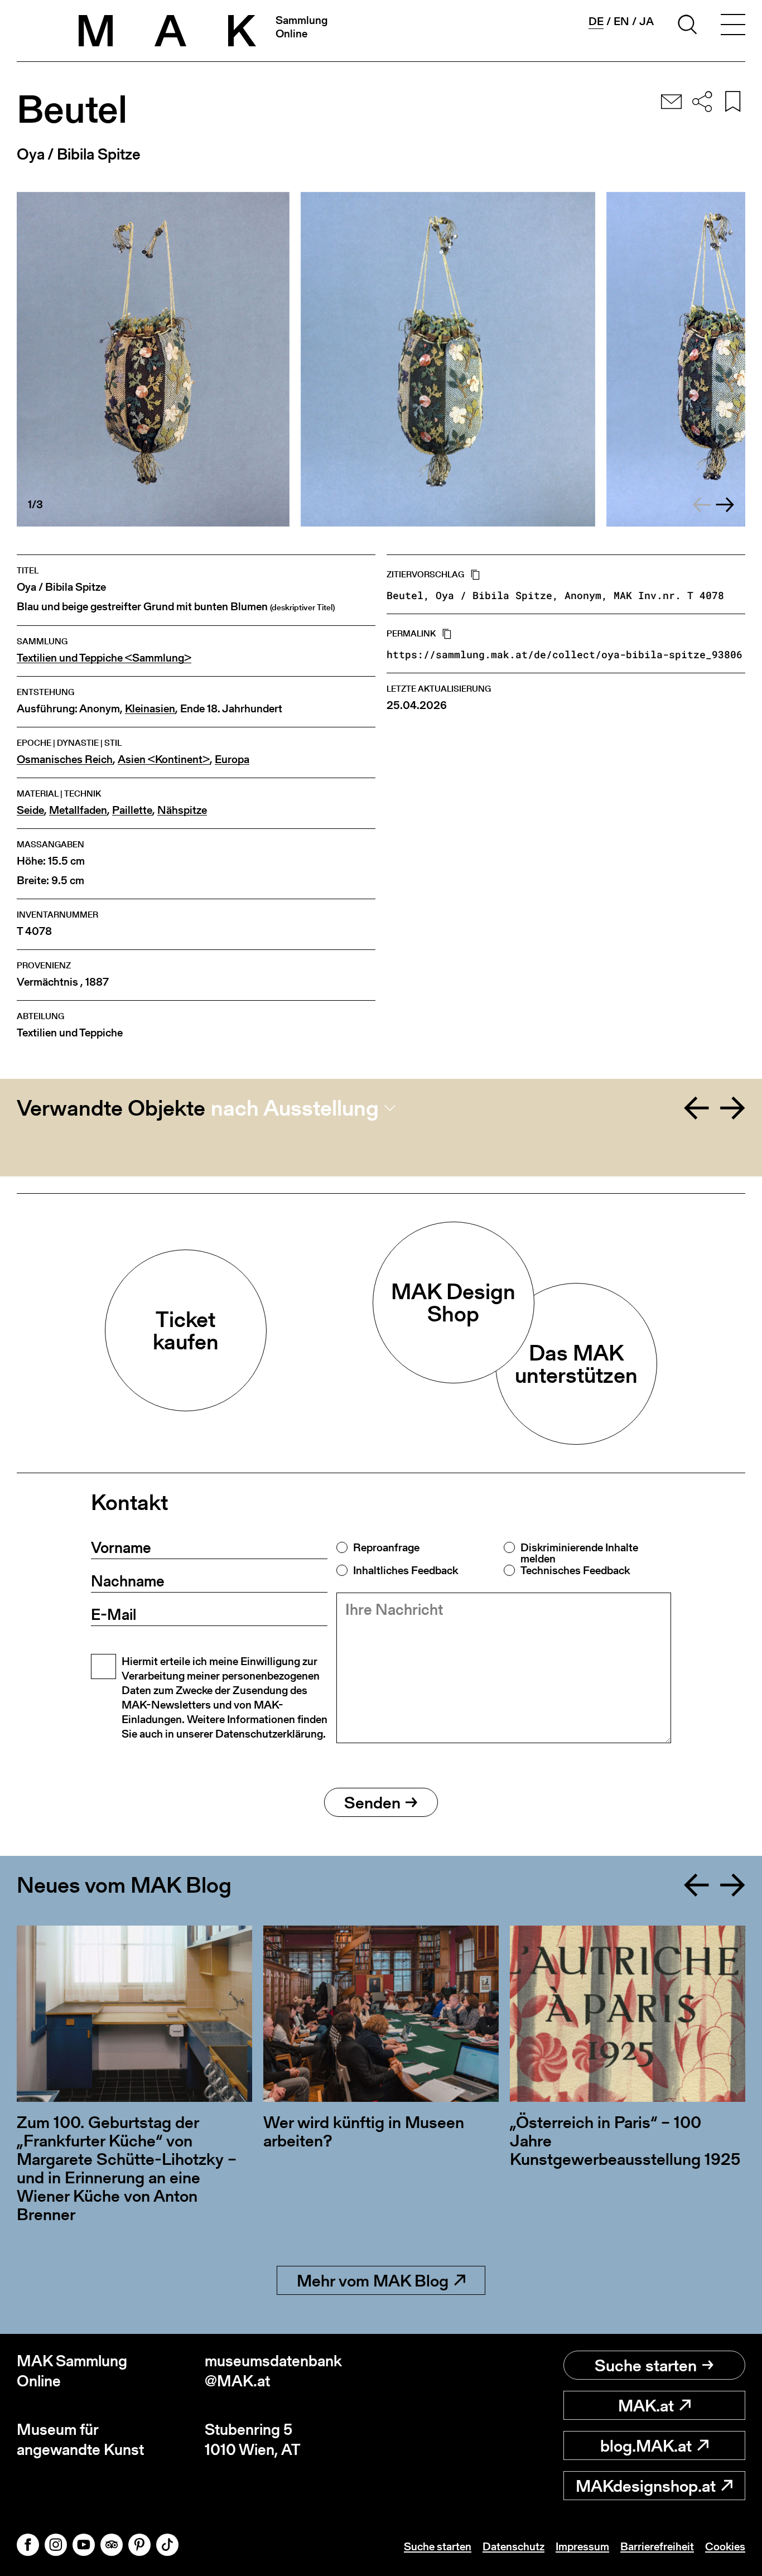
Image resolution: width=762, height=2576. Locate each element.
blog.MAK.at (646, 2445)
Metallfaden (78, 810)
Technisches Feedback (575, 1570)
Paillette (132, 810)
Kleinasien (150, 709)
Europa (232, 759)
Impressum (582, 2546)
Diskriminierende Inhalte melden (579, 1553)
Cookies (725, 2546)
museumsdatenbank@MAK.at (273, 2371)
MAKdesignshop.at (646, 2486)
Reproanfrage (386, 1547)
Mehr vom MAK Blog (373, 2280)
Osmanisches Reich (65, 759)
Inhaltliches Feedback (406, 1570)
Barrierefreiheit (657, 2546)
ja (647, 21)
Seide (30, 810)
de (596, 21)
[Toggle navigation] (733, 26)
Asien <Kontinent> (164, 759)
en (621, 21)
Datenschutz (513, 2546)
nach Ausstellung (295, 1108)
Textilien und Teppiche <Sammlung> (104, 658)
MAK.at (646, 2405)
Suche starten (646, 2365)
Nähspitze (182, 810)
